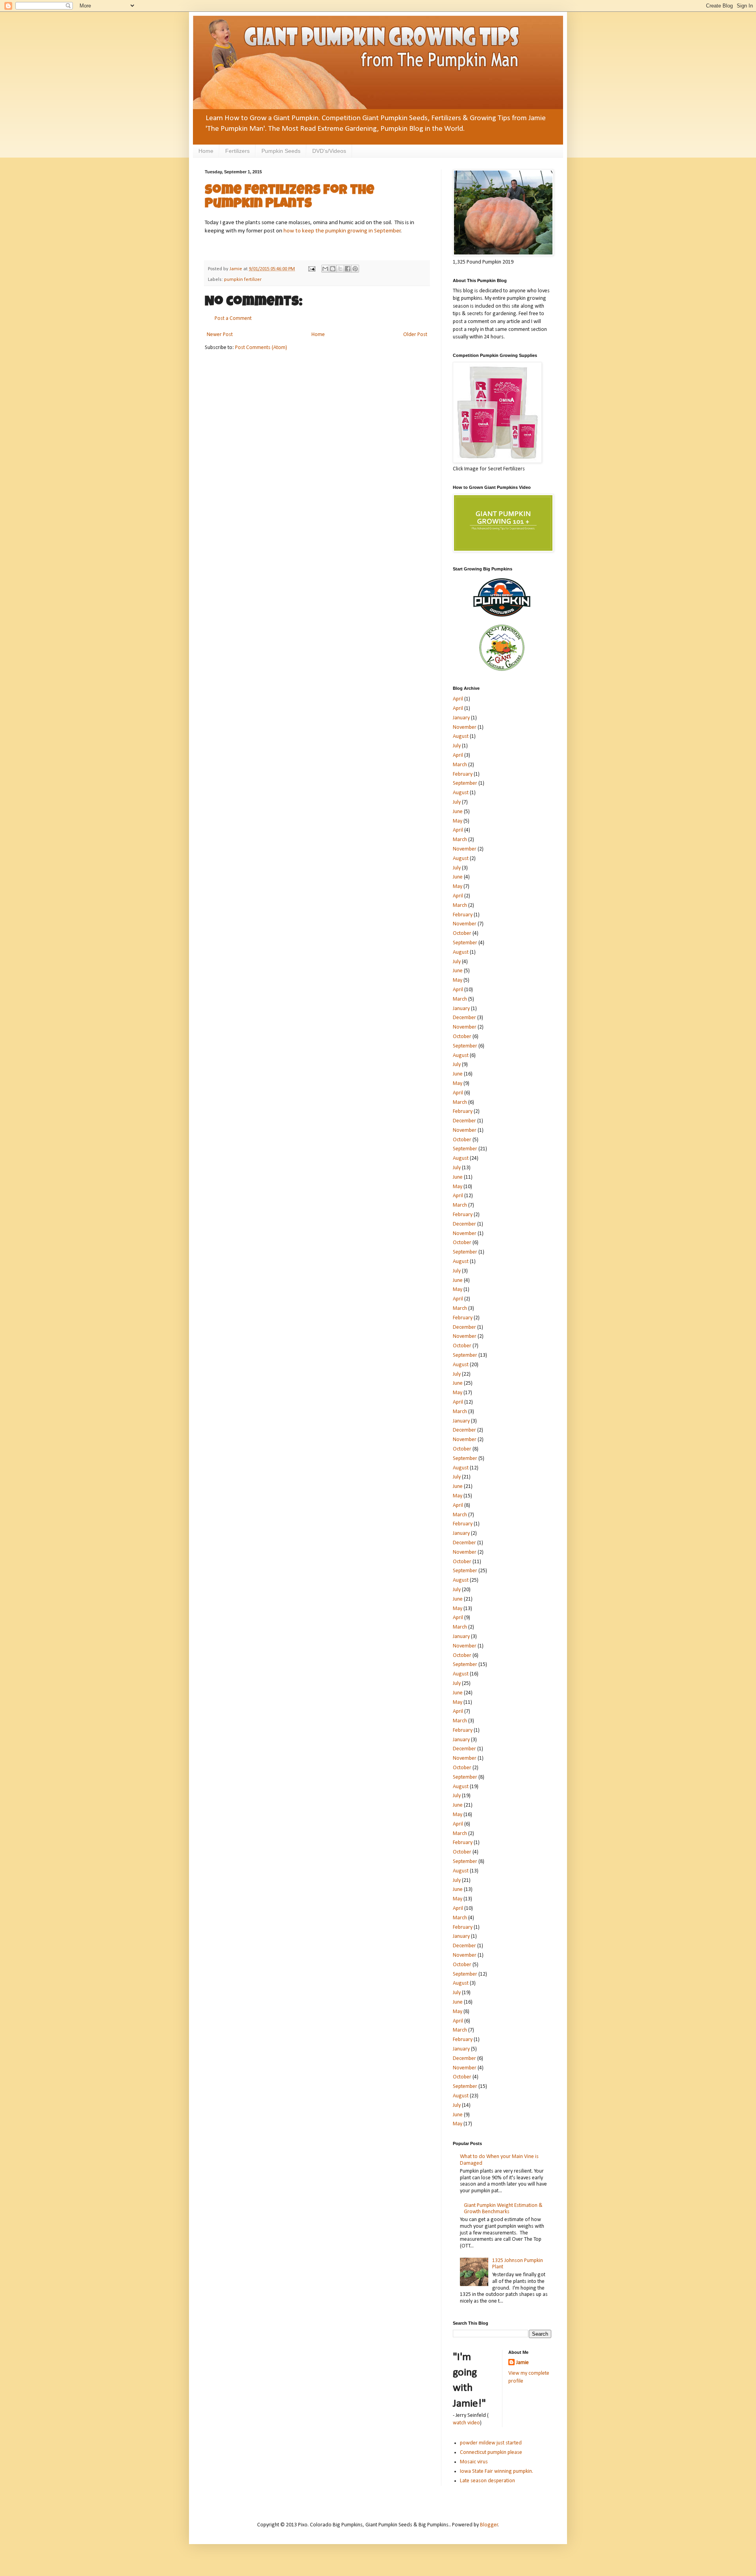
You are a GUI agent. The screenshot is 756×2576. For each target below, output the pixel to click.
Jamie (523, 2363)
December (464, 1018)
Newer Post (220, 335)
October (462, 933)
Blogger (489, 2525)
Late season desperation (487, 2481)
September (465, 783)
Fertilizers (237, 151)
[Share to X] (340, 269)
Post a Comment (233, 319)
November (465, 727)
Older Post (415, 335)
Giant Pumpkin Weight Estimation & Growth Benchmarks (503, 2209)
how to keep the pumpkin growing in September (342, 231)
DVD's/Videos (329, 151)
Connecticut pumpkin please (491, 2452)
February (463, 774)
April (458, 699)
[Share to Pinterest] (355, 269)
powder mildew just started (491, 2443)
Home (206, 151)
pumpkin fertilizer (243, 280)
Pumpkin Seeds (281, 151)
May (458, 821)
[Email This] (325, 269)
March (460, 765)
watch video (466, 2423)
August (461, 736)
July (457, 746)
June (458, 812)
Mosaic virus (474, 2462)
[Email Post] (311, 269)
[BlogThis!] (333, 269)
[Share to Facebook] (348, 269)
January (461, 718)
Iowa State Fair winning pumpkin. (497, 2471)
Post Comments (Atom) (261, 348)
